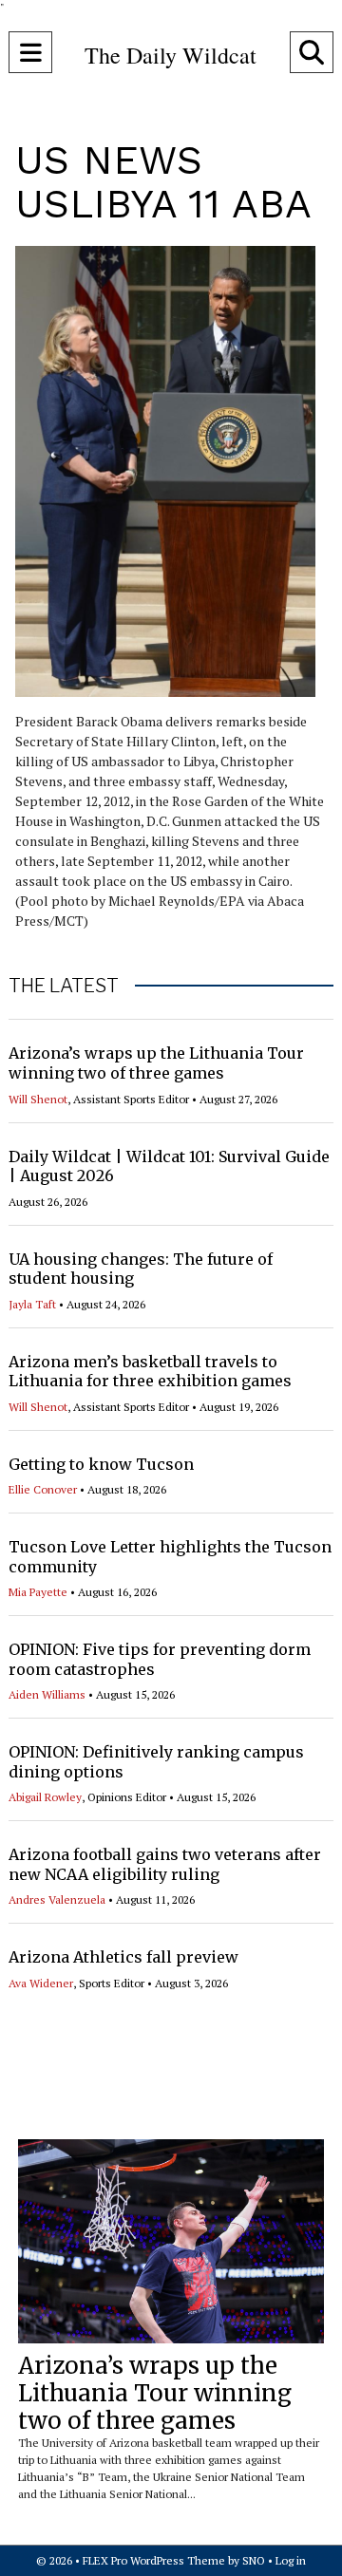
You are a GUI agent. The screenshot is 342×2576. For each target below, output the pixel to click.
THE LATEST (64, 986)
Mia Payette (38, 1592)
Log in (291, 2560)
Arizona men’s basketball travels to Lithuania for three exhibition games (150, 1372)
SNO (254, 2560)
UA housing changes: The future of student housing (141, 1269)
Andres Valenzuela (57, 1899)
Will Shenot (38, 1099)
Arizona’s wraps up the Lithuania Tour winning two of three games (156, 1063)
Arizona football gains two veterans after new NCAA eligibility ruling (165, 1864)
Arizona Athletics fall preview (123, 1957)
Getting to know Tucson (101, 1464)
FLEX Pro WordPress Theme (154, 2560)
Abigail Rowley (45, 1797)
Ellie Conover (43, 1489)
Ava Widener (41, 1983)
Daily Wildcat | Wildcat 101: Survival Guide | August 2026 (169, 1166)
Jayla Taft (32, 1304)
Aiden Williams (47, 1694)
